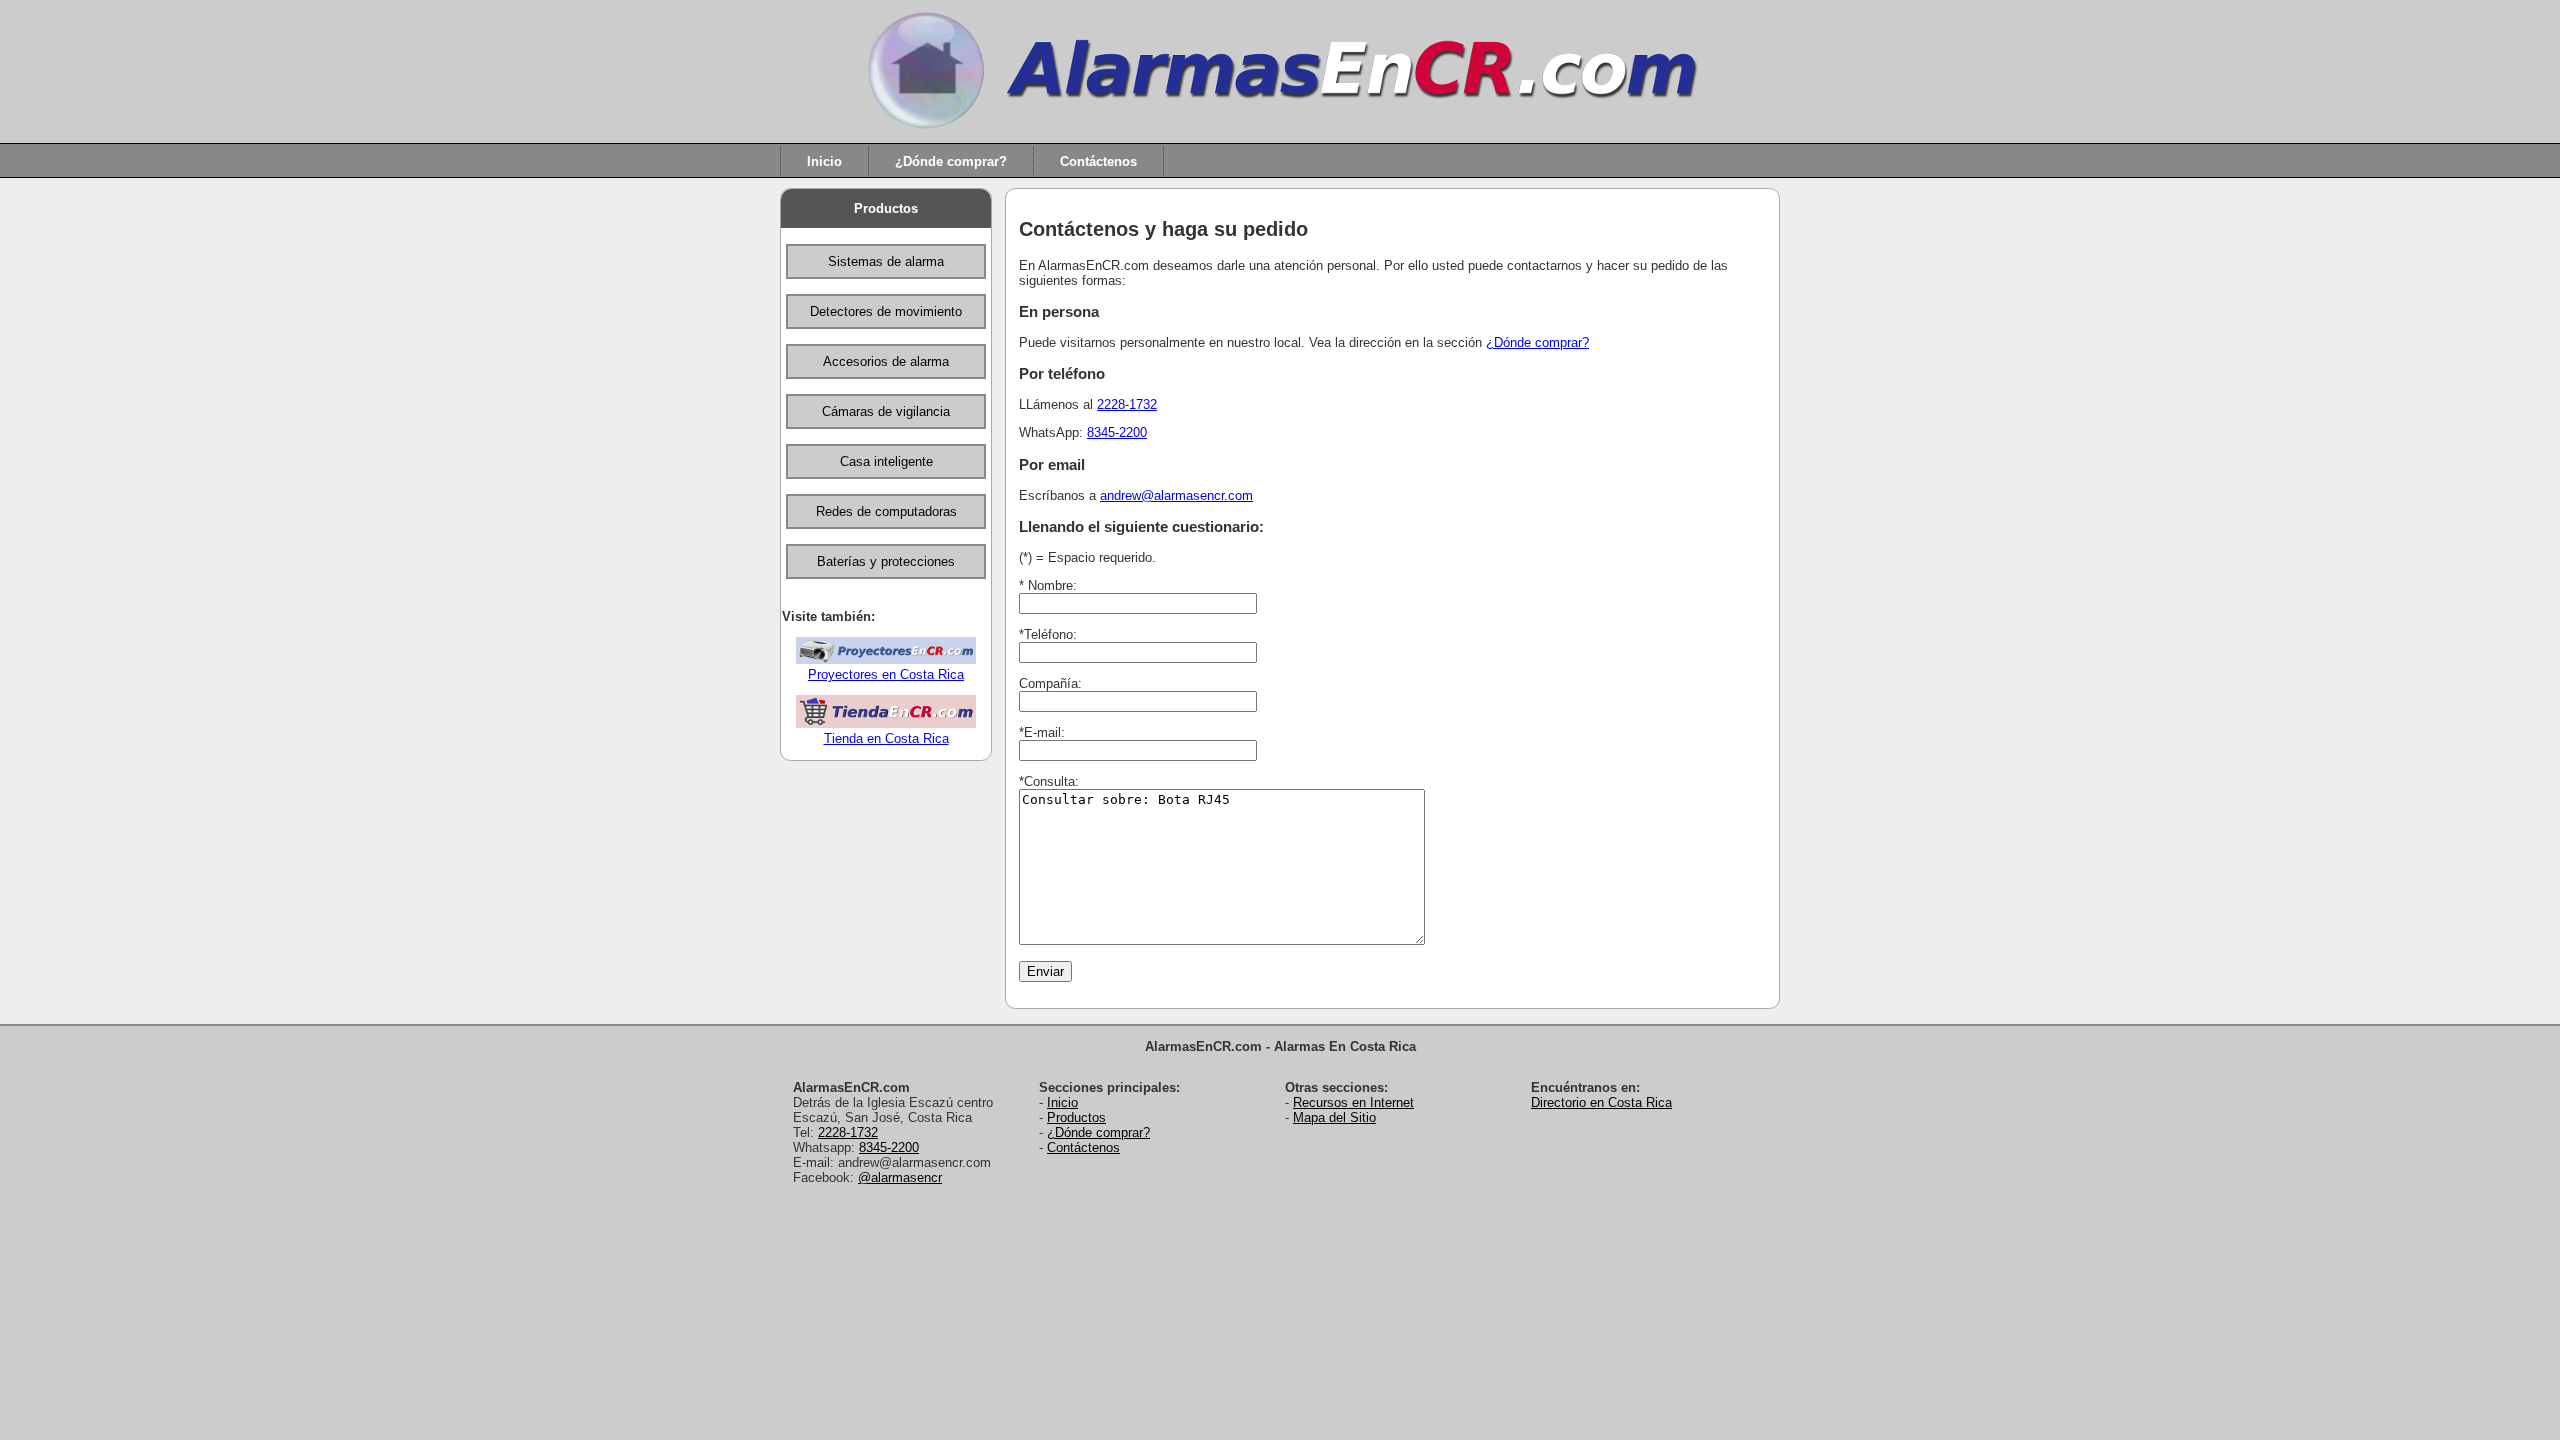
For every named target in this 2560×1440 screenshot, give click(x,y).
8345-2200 (1117, 432)
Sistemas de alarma (886, 261)
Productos (886, 208)
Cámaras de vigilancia (886, 411)
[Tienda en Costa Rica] (886, 723)
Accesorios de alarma (886, 361)
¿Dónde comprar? (951, 160)
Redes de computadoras (886, 511)
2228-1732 (1127, 404)
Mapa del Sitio (1334, 1117)
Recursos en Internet (1353, 1102)
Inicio (824, 160)
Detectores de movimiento (886, 311)
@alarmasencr (900, 1177)
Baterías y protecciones (886, 561)
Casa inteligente (886, 461)
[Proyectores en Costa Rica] (886, 659)
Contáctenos (1098, 160)
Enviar (1045, 971)
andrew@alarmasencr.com (1176, 495)
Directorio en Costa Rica (1601, 1102)
